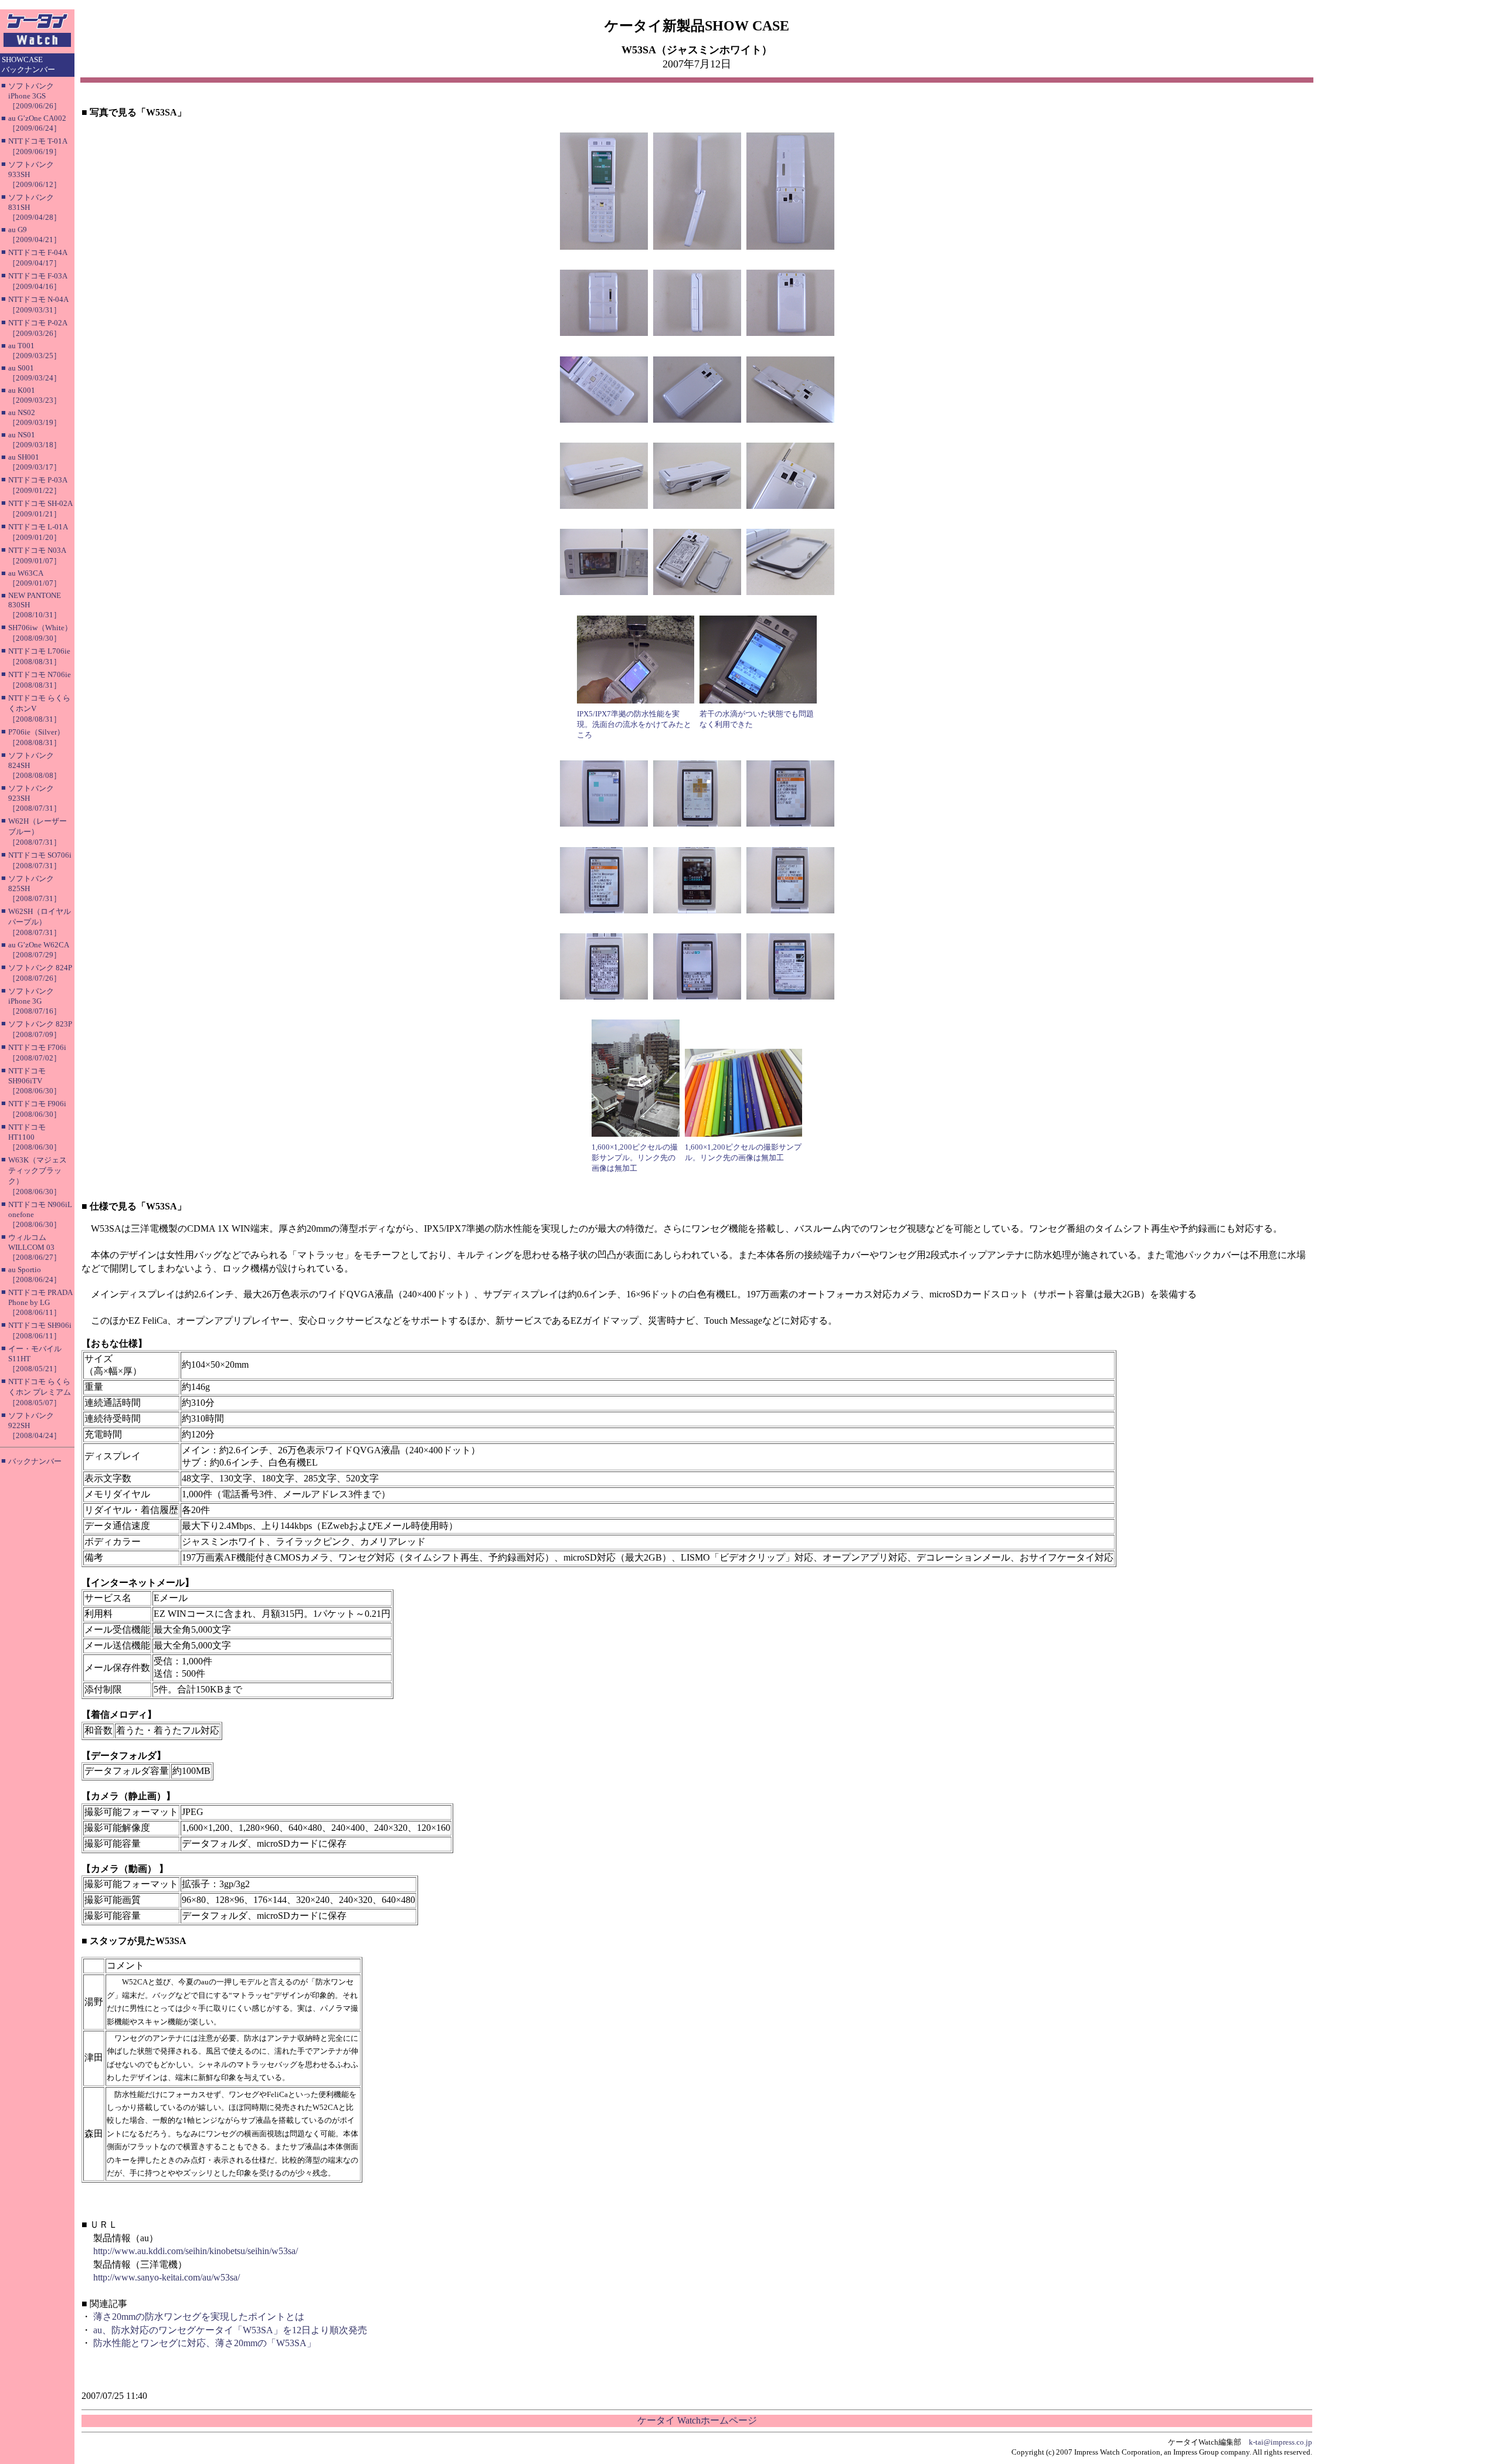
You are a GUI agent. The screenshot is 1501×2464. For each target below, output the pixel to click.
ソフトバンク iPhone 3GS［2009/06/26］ (35, 96)
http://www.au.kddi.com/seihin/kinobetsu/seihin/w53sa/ (196, 2251)
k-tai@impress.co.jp (1281, 2442)
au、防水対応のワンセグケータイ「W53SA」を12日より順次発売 (230, 2330)
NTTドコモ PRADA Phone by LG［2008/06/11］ (40, 1302)
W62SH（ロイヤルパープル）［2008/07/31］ (40, 922)
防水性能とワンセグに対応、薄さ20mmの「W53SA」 (205, 2343)
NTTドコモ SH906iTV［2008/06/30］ (35, 1081)
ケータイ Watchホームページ (697, 2420)
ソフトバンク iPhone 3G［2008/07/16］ (35, 1001)
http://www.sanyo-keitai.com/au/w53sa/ (167, 2277)
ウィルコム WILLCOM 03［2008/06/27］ (35, 1247)
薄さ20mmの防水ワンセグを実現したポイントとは (199, 2317)
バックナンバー (35, 1461)
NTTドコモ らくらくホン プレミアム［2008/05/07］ (40, 1392)
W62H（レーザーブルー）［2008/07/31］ (38, 832)
